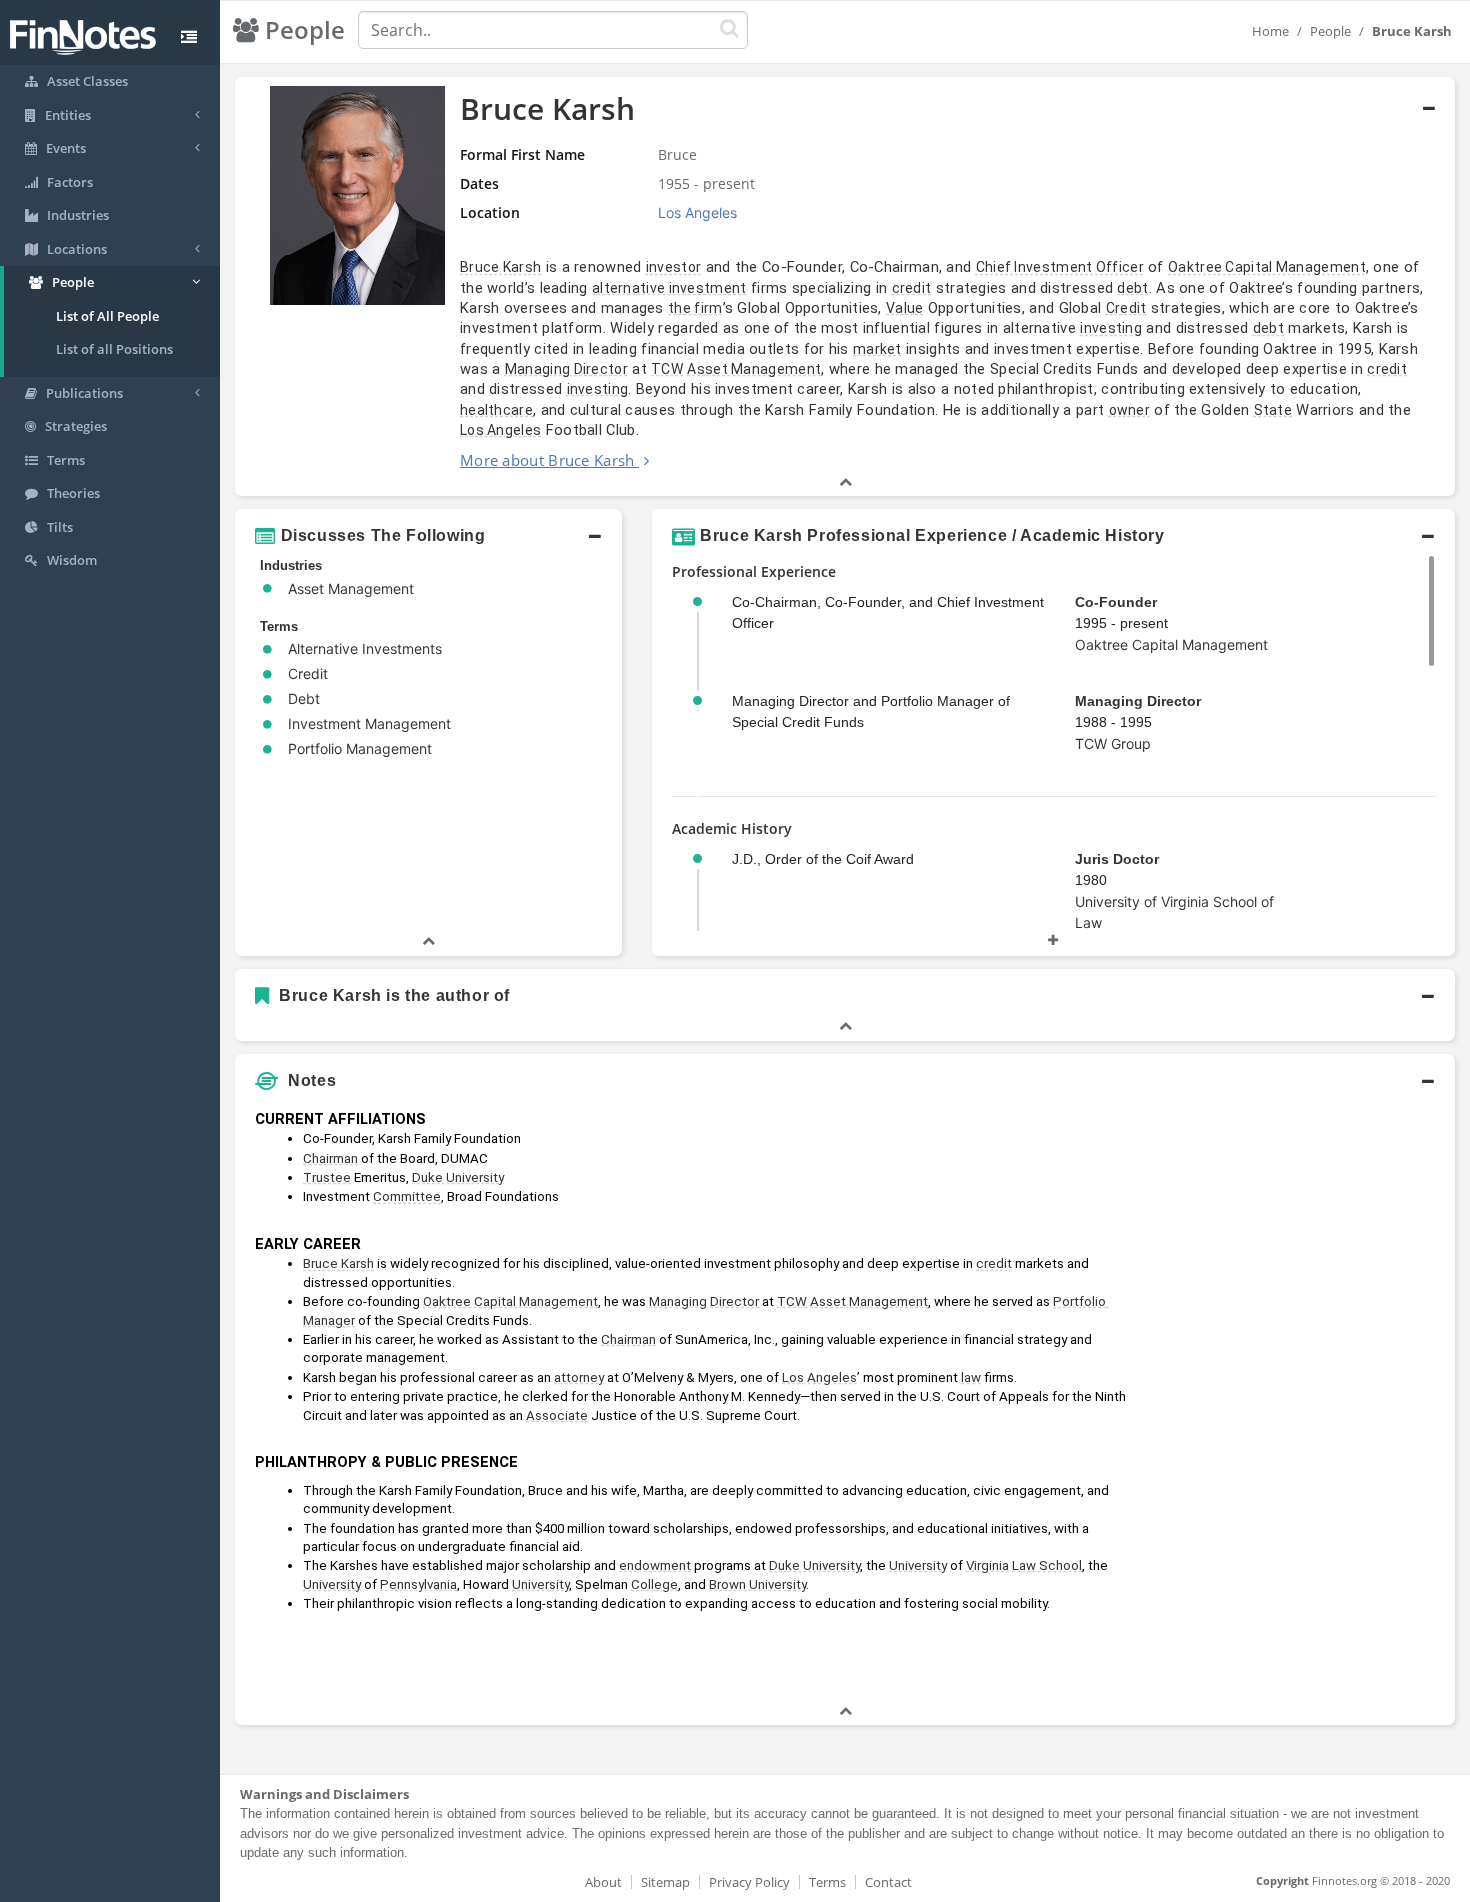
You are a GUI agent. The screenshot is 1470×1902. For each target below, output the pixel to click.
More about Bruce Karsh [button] (547, 460)
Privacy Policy (749, 1882)
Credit (1126, 308)
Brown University (757, 1584)
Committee (407, 1196)
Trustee (327, 1177)
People (1330, 31)
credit (912, 288)
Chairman (330, 1158)
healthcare (496, 410)
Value (905, 308)
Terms (827, 1882)
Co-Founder (1116, 602)
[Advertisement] (1299, 1401)
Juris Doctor (1117, 859)
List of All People (107, 316)
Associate (557, 1415)
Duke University (458, 1177)
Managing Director (566, 369)
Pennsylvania (418, 1584)
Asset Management (754, 369)
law (971, 1377)
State (1273, 410)
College (654, 1584)
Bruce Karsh (500, 267)
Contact (888, 1882)
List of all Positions (114, 349)
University (918, 1565)
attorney (579, 1377)
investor (673, 267)
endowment (655, 1565)
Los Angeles (500, 430)
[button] (845, 287)
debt (1132, 288)
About (603, 1882)
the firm (695, 308)
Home (1270, 31)
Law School (1047, 1565)
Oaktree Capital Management (1267, 267)
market (877, 349)
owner (1130, 410)
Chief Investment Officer (1060, 267)
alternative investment (669, 288)
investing (1111, 328)
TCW (667, 369)
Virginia (987, 1565)
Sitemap (665, 1882)
